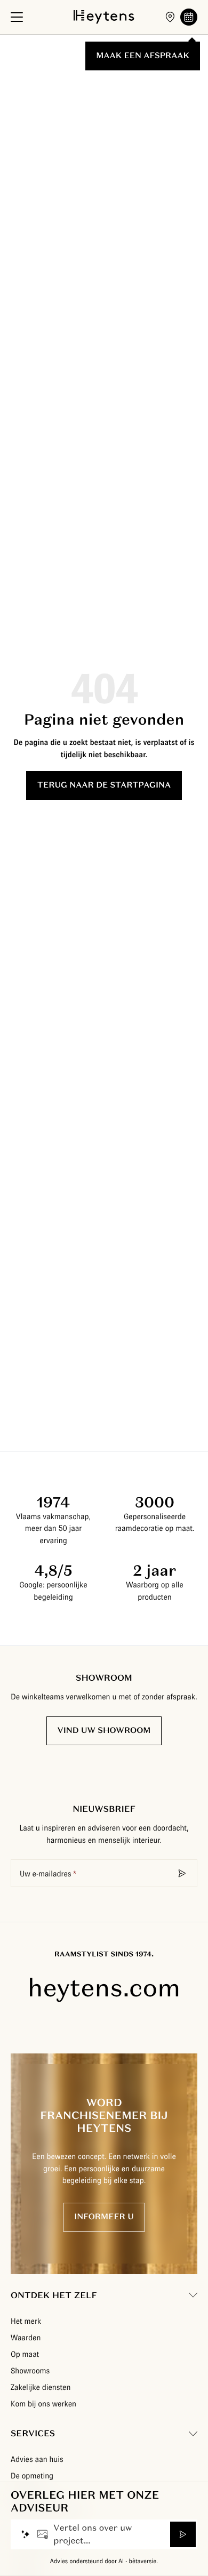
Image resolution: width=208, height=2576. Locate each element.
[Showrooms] (170, 17)
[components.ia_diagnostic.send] (183, 2534)
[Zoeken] (182, 1873)
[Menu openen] (17, 17)
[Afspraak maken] (189, 17)
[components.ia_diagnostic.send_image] (43, 2534)
